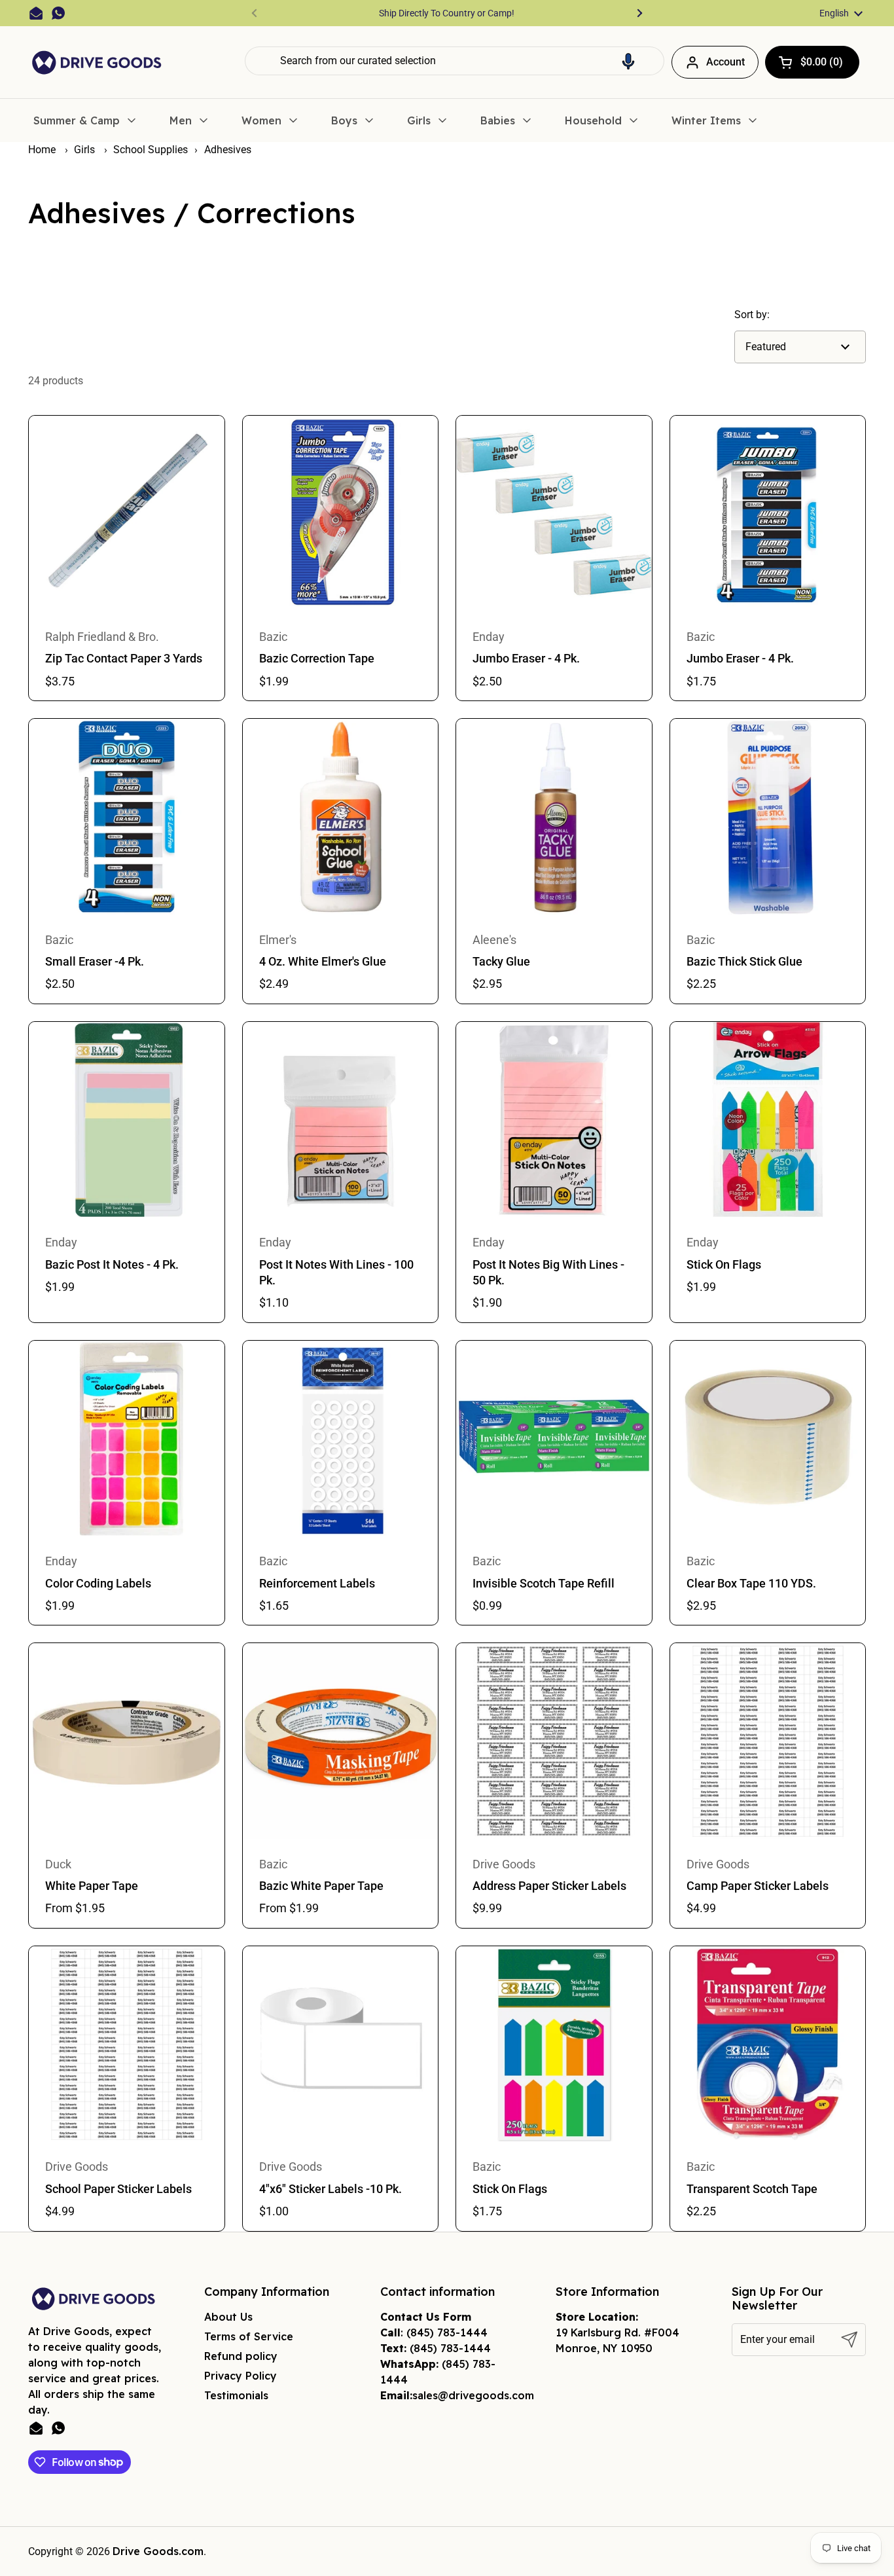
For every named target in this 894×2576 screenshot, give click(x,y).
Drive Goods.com (158, 2551)
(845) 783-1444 (447, 2332)
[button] (628, 61)
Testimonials (236, 2395)
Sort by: (752, 315)
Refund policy (241, 2356)
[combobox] (455, 61)
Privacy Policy (241, 2376)
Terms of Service (249, 2336)
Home (42, 150)
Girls (86, 150)
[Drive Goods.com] (97, 63)
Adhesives (228, 150)
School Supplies (151, 150)
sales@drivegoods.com (473, 2395)
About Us (228, 2317)
